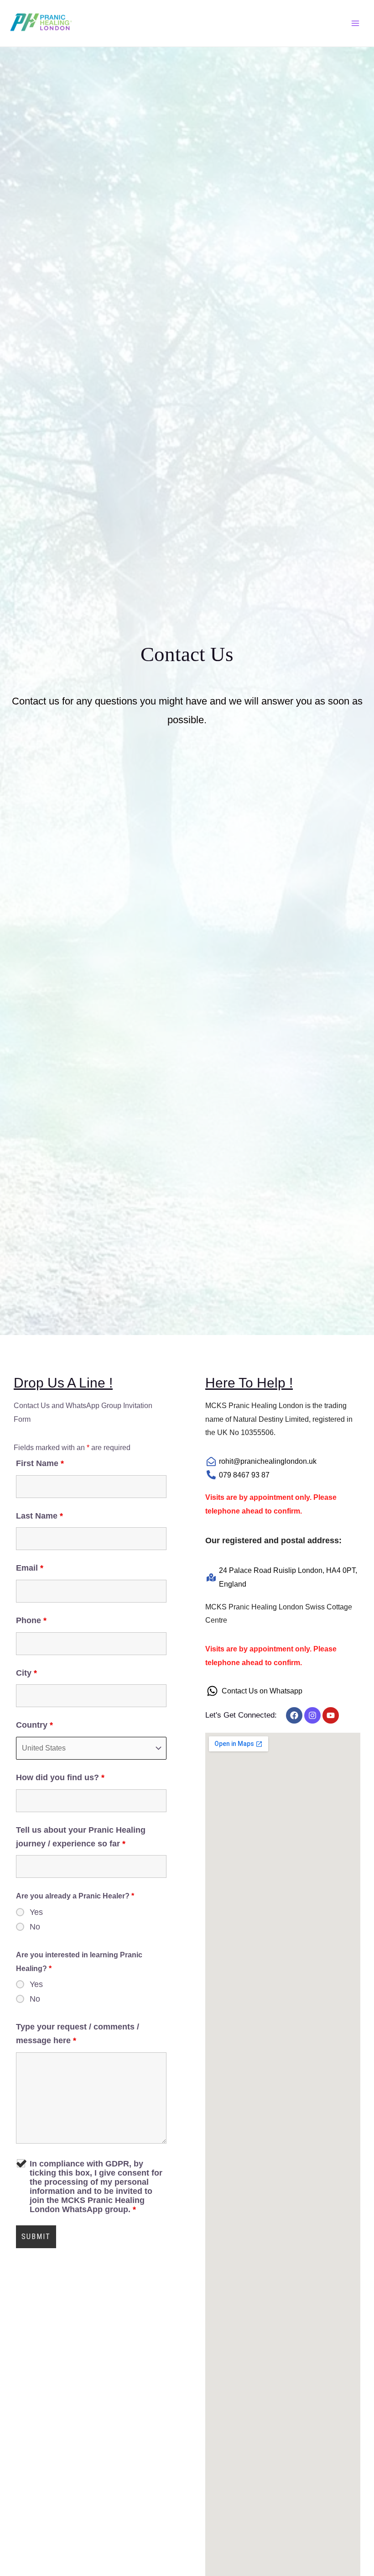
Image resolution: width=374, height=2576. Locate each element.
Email (30, 1568)
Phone (31, 1620)
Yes (36, 1912)
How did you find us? (60, 1777)
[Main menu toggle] (355, 23)
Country (34, 1725)
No (35, 1927)
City (26, 1673)
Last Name (39, 1516)
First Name (40, 1463)
